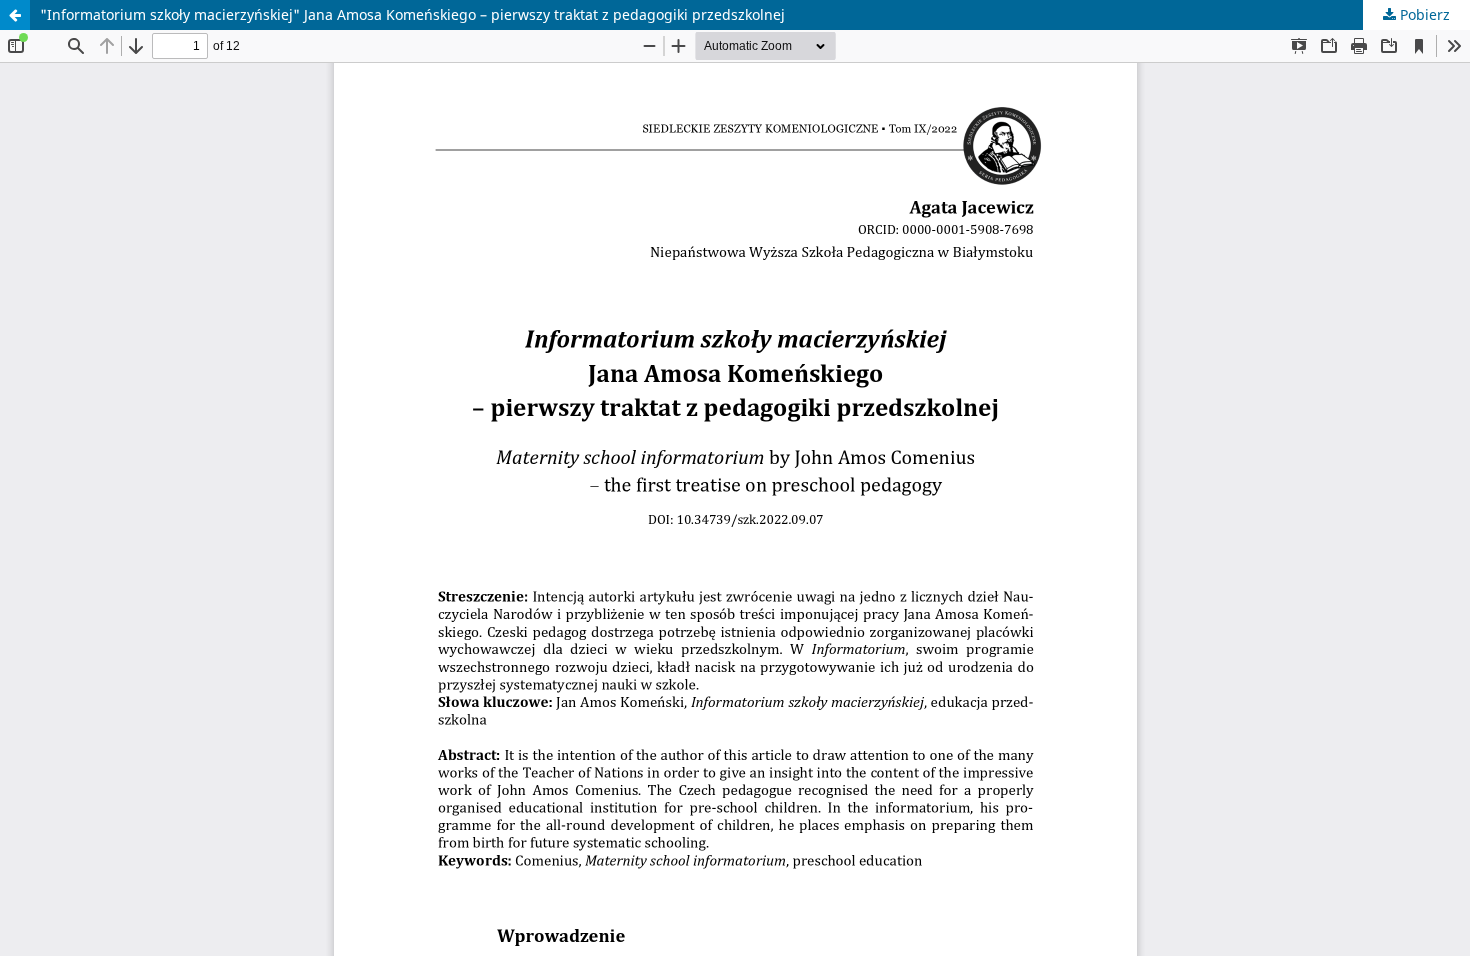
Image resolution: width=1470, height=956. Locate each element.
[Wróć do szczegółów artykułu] (15, 15)
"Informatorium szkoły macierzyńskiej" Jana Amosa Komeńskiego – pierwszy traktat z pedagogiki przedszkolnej (412, 14)
